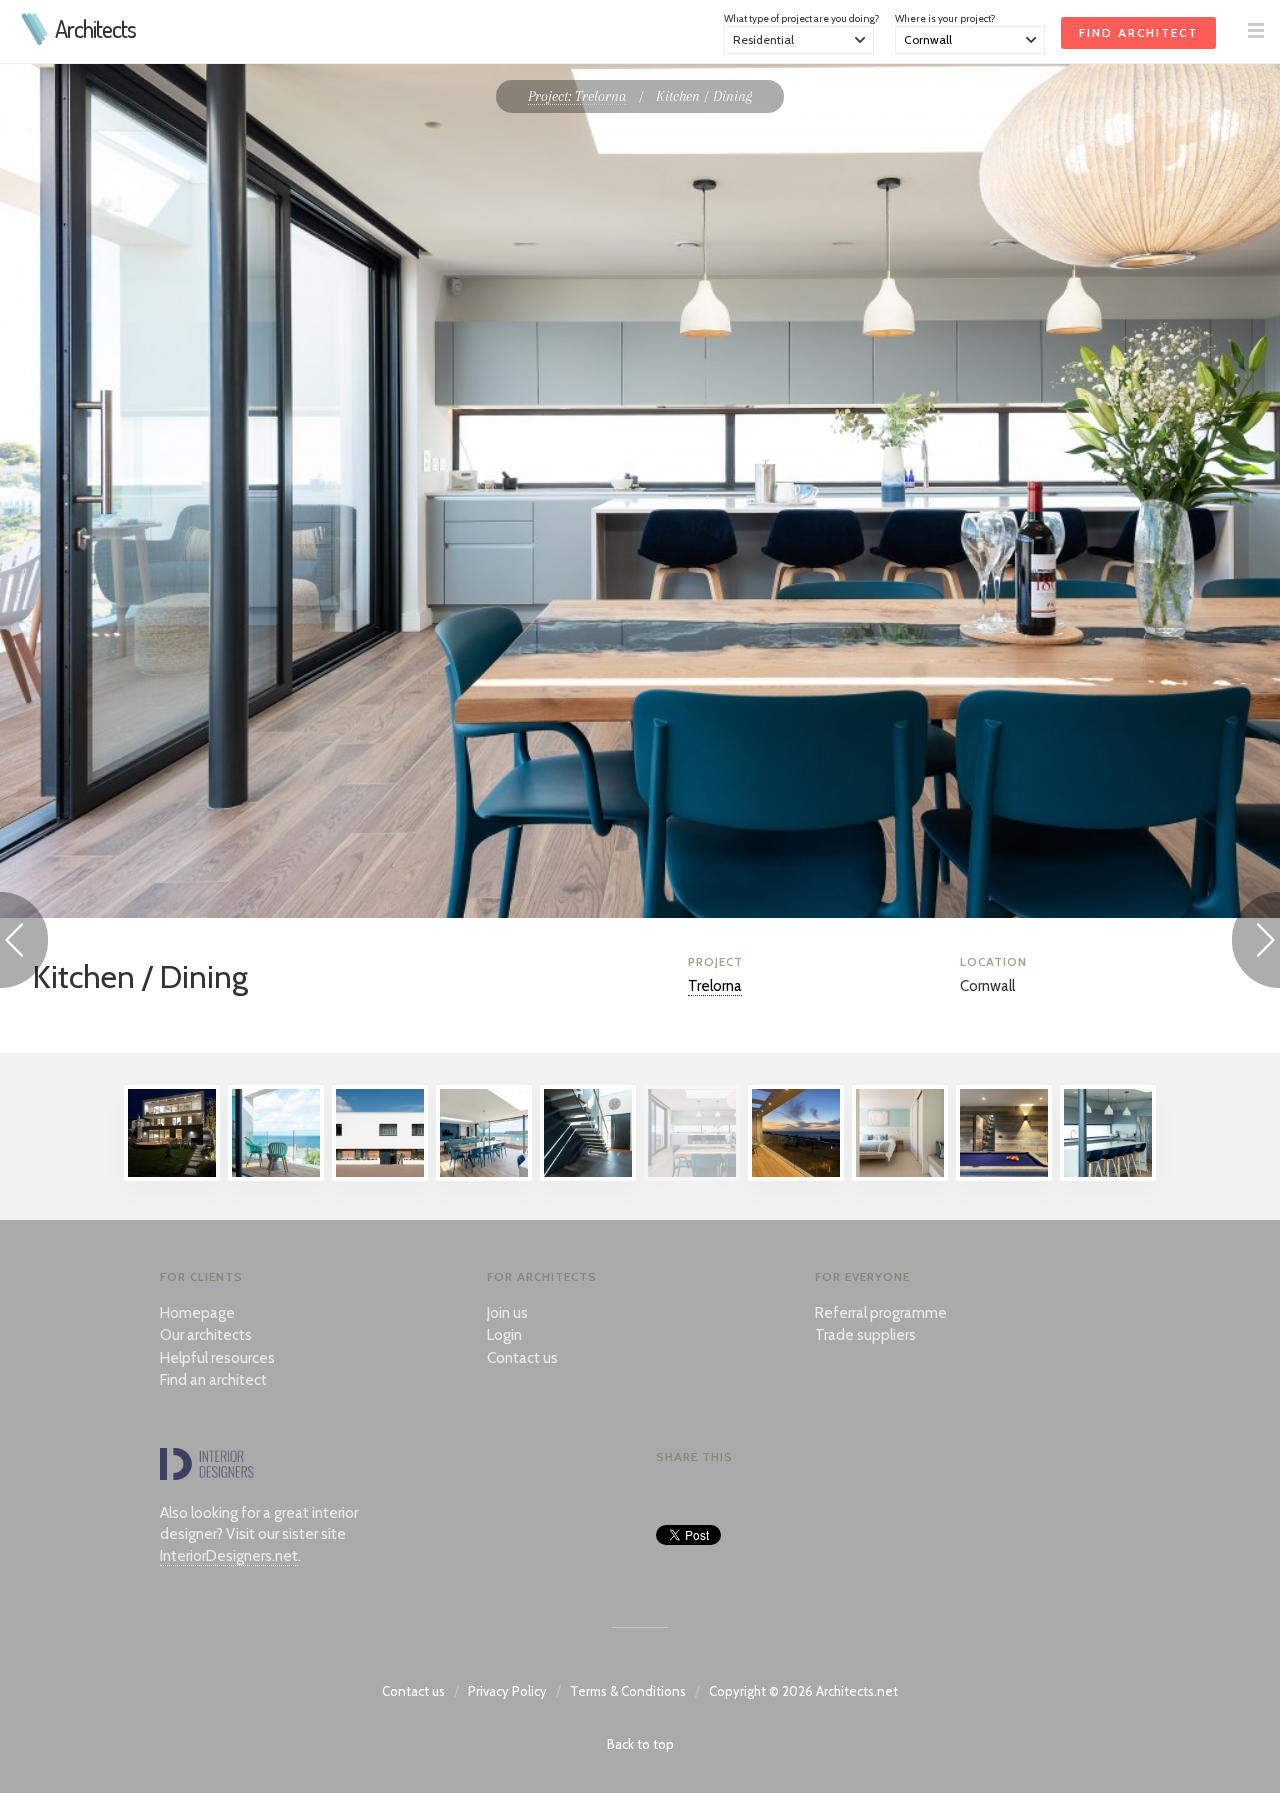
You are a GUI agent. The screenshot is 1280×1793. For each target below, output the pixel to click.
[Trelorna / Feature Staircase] (588, 1176)
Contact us (522, 1358)
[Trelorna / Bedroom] (900, 1176)
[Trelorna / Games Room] (1004, 1176)
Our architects (206, 1335)
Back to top (640, 1744)
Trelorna (715, 986)
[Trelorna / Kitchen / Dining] (692, 1176)
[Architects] (35, 40)
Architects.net (857, 1691)
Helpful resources (217, 1358)
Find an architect (213, 1380)
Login (504, 1335)
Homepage (197, 1313)
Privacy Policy (507, 1691)
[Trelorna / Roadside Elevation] (380, 1176)
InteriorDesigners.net (229, 1556)
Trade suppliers (865, 1335)
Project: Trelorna (577, 96)
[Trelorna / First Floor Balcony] (276, 1176)
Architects (95, 29)
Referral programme (881, 1313)
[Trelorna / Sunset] (796, 1176)
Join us (507, 1313)
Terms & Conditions (628, 1691)
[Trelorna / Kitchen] (1108, 1176)
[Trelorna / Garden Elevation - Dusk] (172, 1176)
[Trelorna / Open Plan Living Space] (484, 1176)
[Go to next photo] (1256, 943)
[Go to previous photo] (24, 943)
